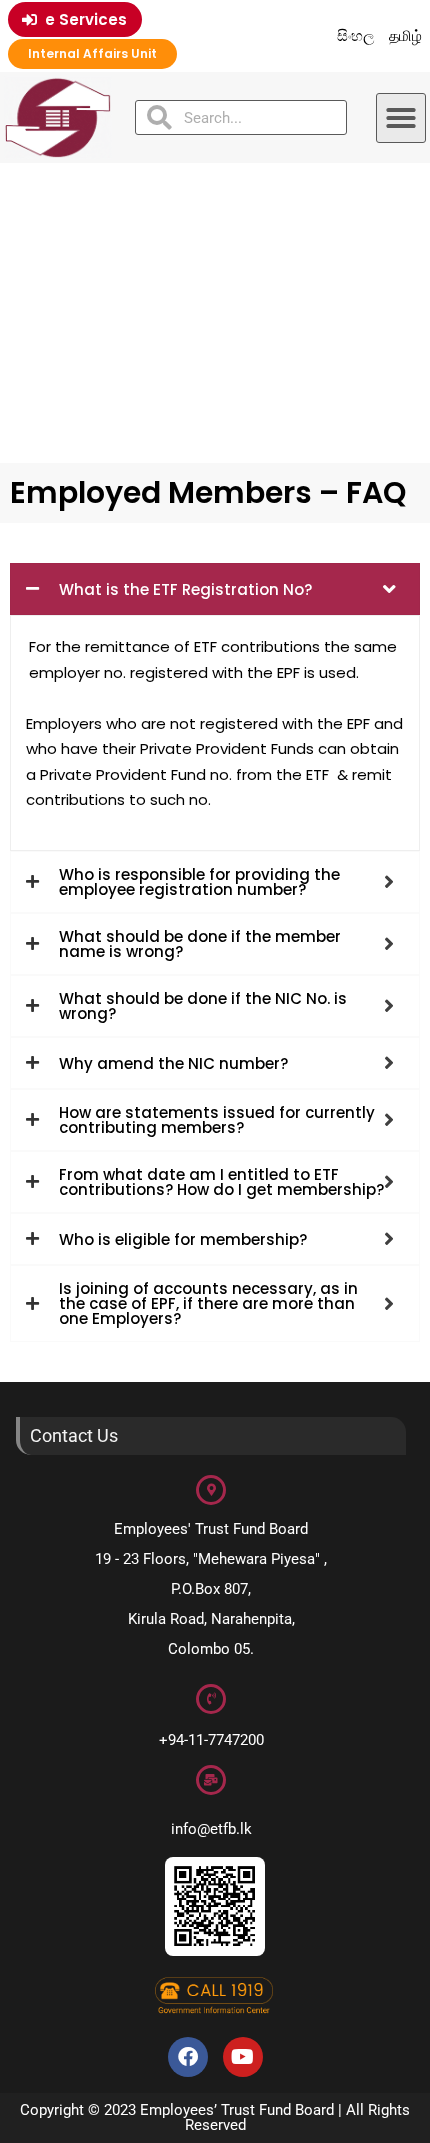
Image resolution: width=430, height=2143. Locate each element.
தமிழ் (405, 35)
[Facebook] (188, 2057)
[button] (401, 118)
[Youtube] (243, 2057)
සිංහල (356, 35)
